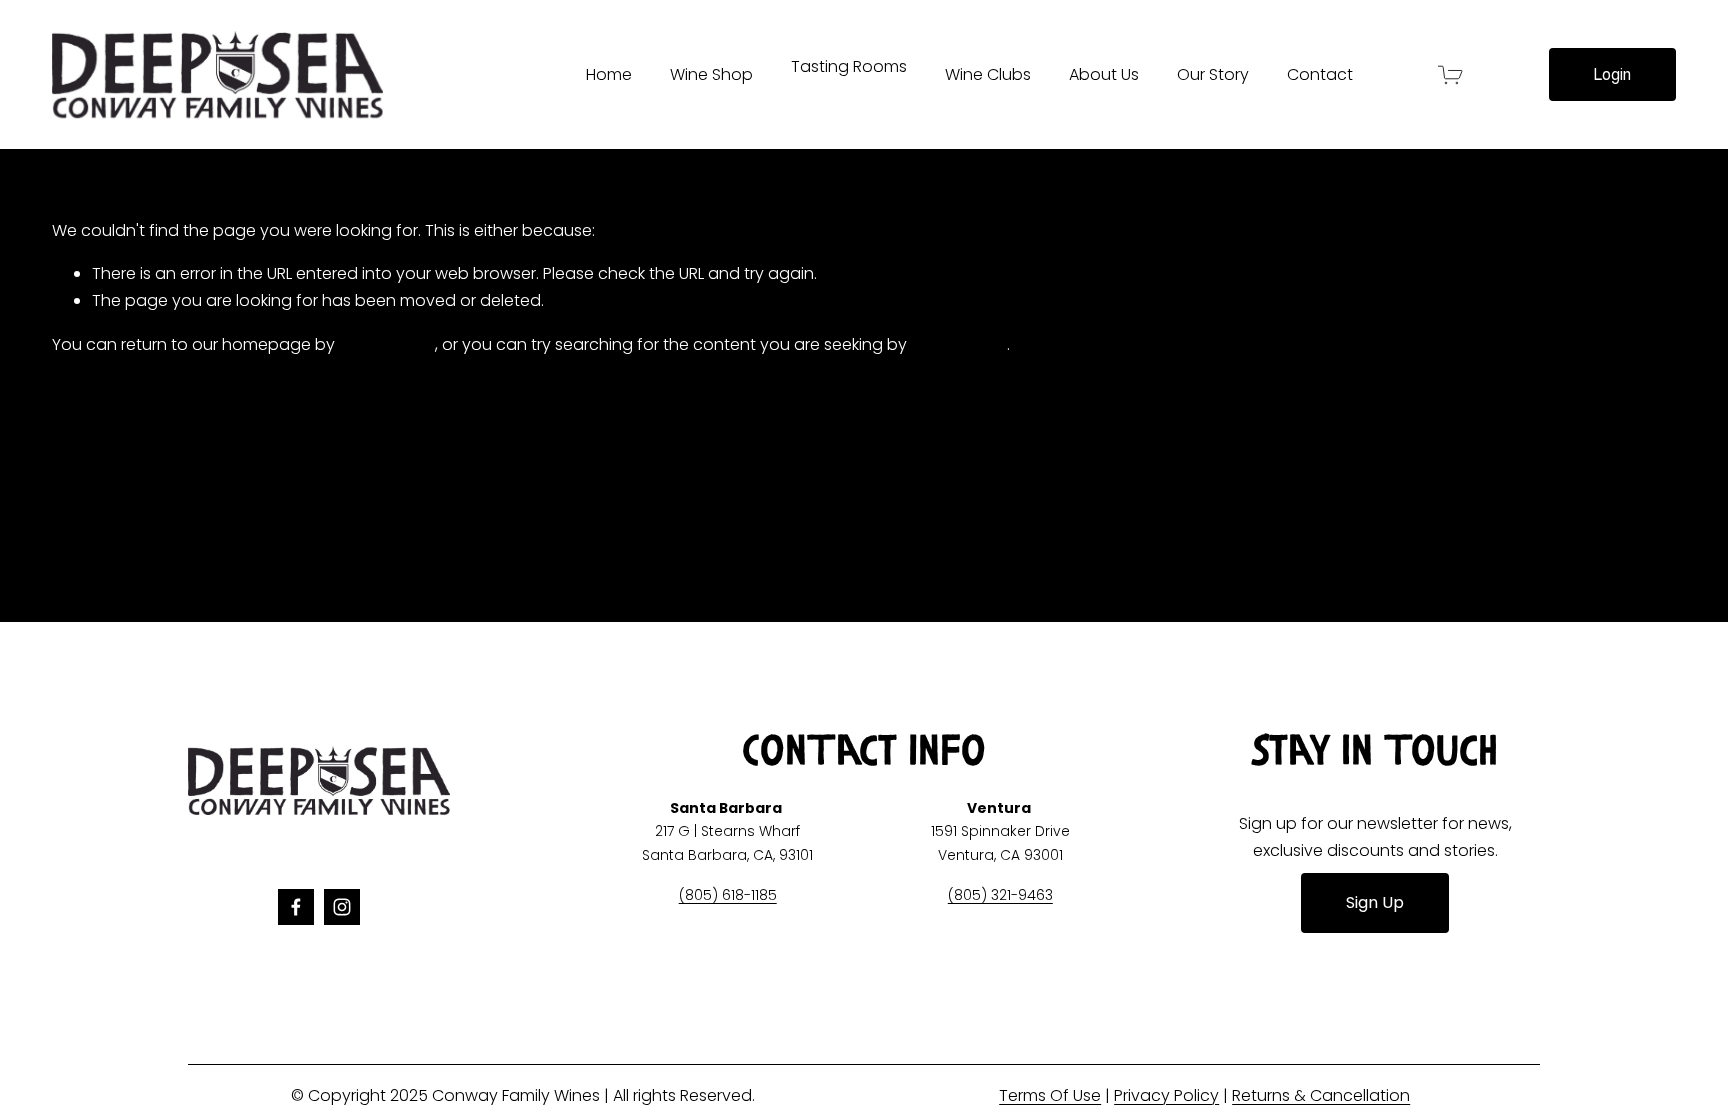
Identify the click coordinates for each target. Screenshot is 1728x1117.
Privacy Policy (1166, 1095)
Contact (1320, 74)
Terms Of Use (1050, 1095)
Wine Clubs (988, 74)
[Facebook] (296, 907)
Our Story (1213, 74)
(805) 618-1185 (728, 895)
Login (1612, 74)
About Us (1104, 74)
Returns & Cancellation (1321, 1095)
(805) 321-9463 (1000, 895)
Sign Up (1375, 902)
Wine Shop (711, 74)
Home (609, 74)
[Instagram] (342, 907)
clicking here (387, 344)
